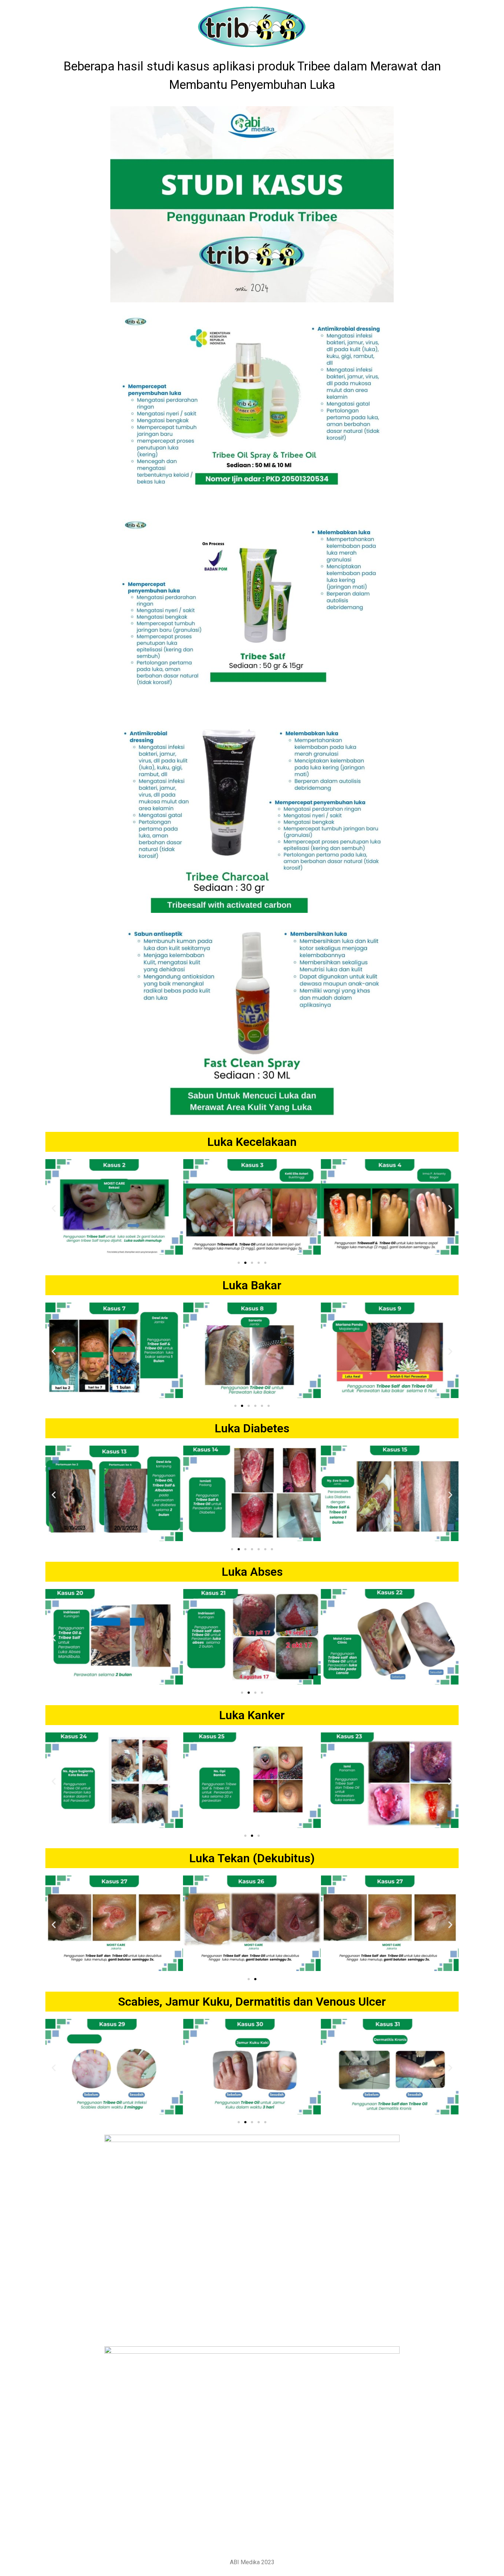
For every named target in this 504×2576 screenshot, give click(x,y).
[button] (54, 1208)
